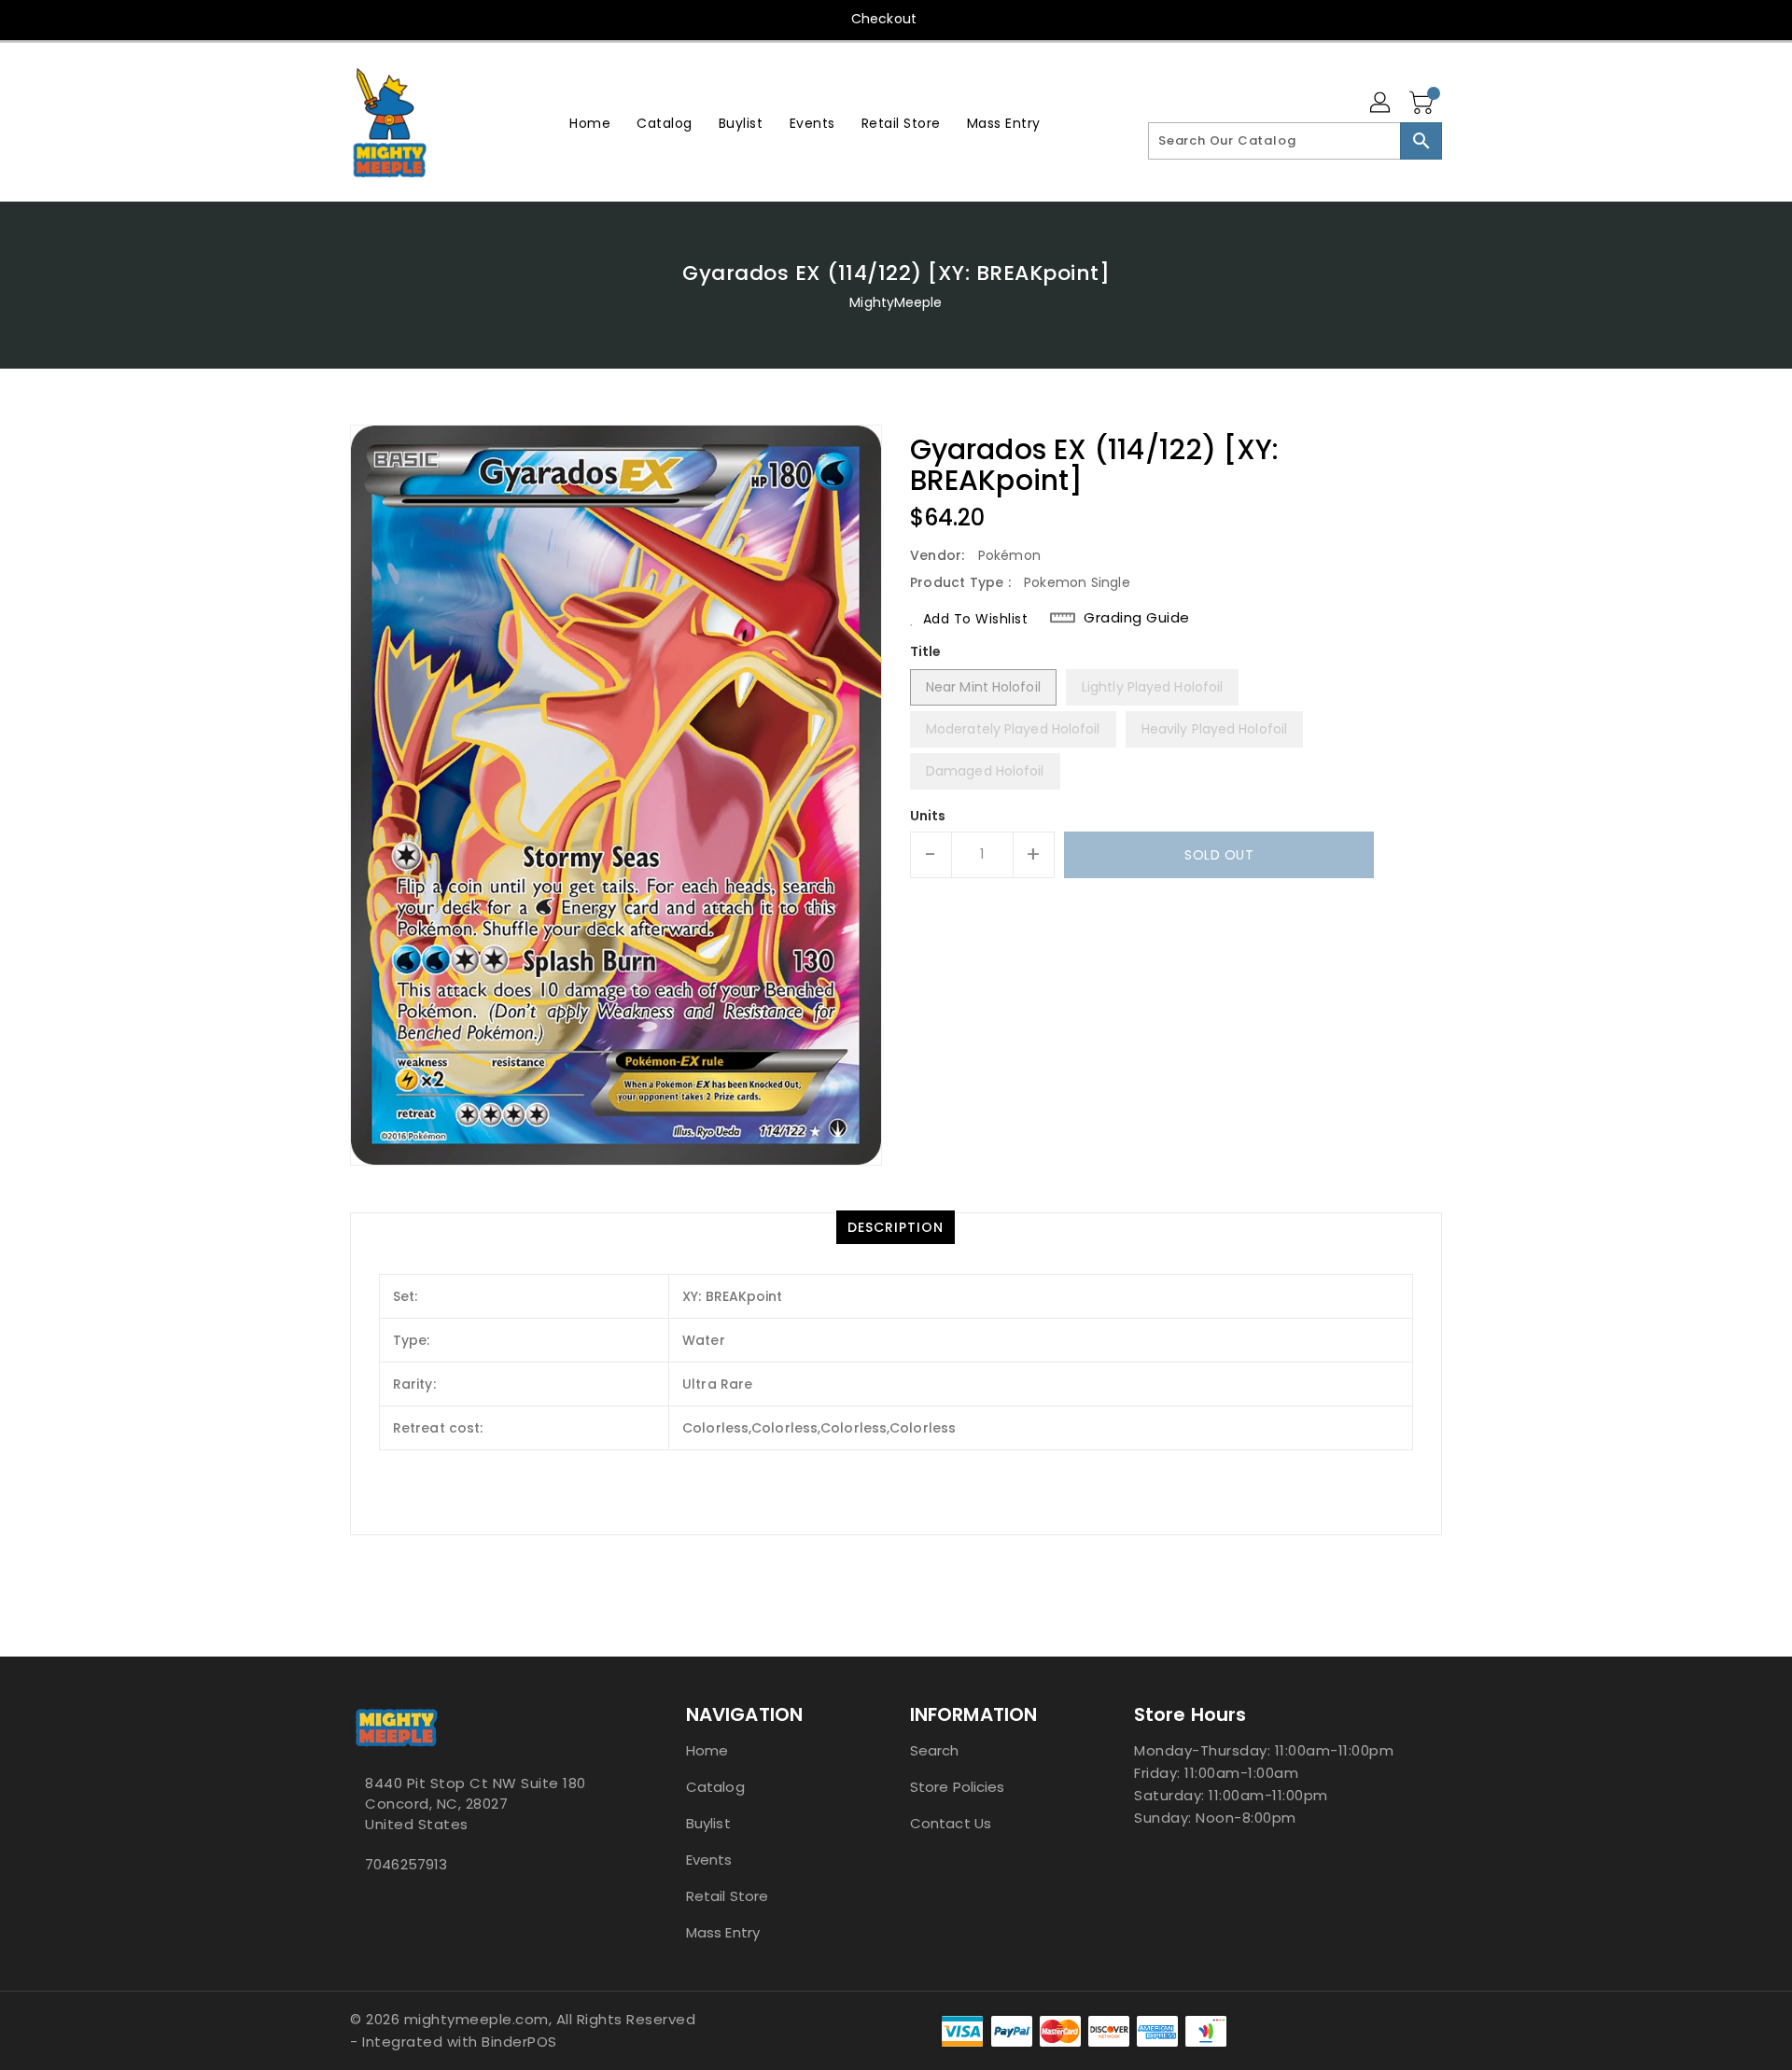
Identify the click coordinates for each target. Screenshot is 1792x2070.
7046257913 (406, 1864)
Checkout (884, 19)
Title (926, 651)
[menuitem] (590, 123)
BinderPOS (519, 2042)
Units (928, 816)
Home (707, 1750)
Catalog (715, 1787)
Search (935, 1750)
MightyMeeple (896, 302)
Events (709, 1860)
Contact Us (951, 1823)
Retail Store (727, 1896)
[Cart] (1423, 104)
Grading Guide (1137, 618)
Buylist (708, 1823)
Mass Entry (723, 1932)
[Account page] (1381, 104)
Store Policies (957, 1787)
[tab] (896, 1227)
